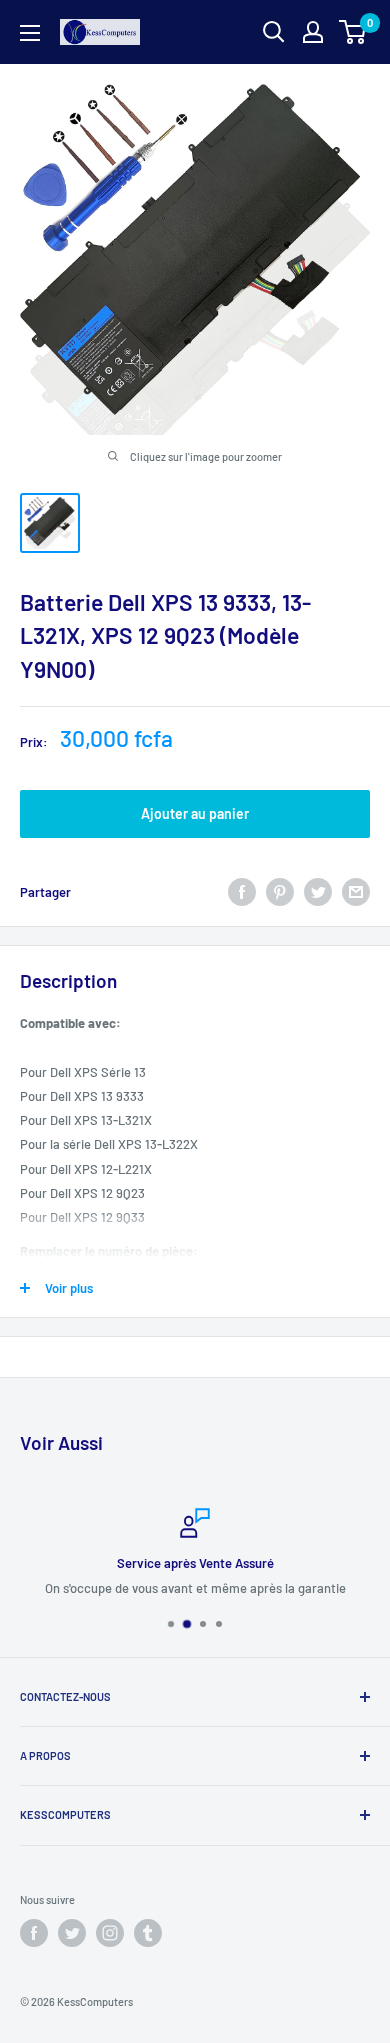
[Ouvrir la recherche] (274, 32)
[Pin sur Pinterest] (280, 892)
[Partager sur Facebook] (242, 892)
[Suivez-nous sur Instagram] (110, 1933)
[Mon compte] (313, 32)
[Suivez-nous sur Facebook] (34, 1933)
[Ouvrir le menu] (30, 33)
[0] (353, 32)
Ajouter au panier (195, 813)
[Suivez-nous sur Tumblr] (148, 1933)
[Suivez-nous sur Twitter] (72, 1933)
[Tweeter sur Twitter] (318, 892)
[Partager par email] (356, 892)
